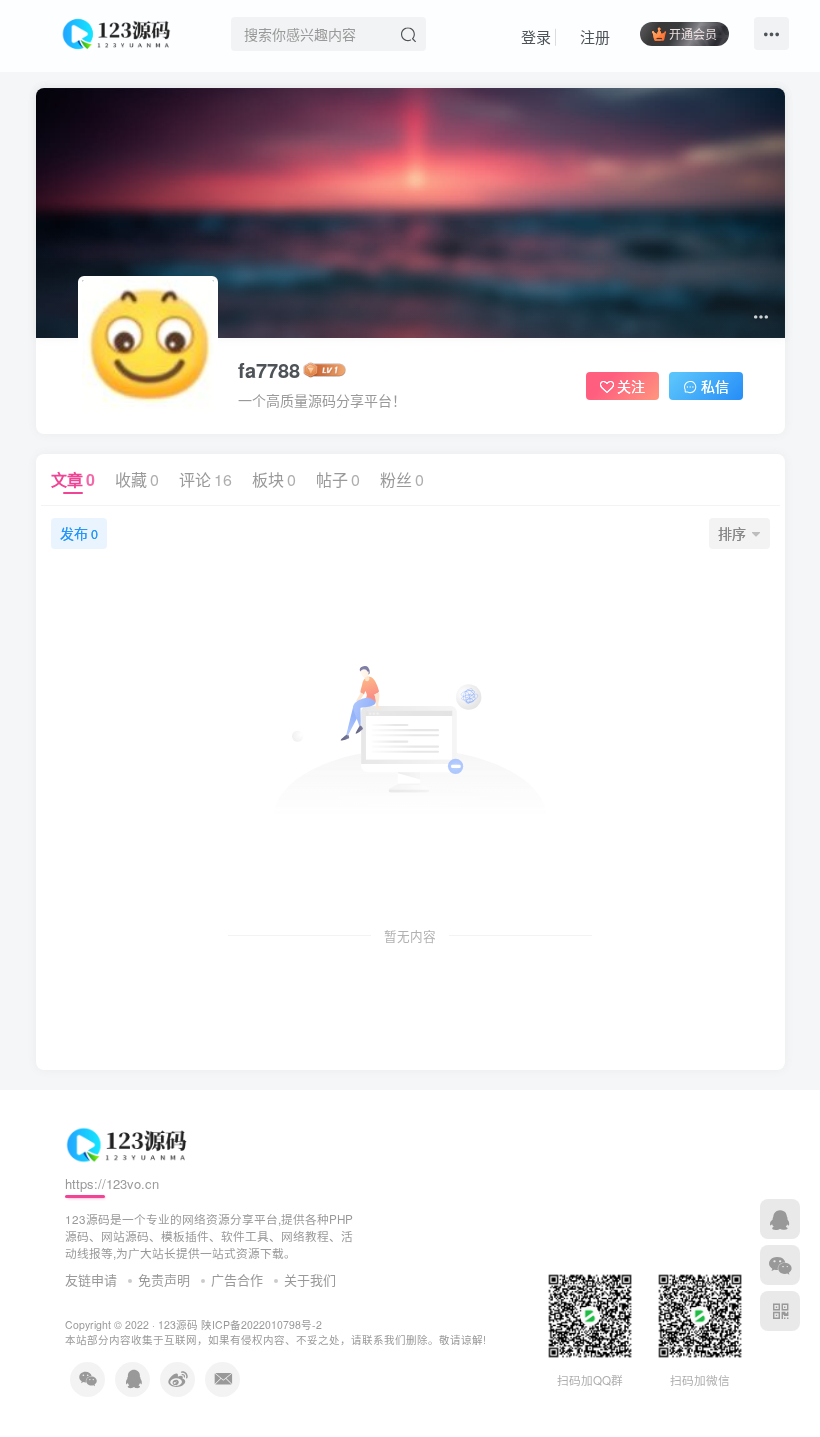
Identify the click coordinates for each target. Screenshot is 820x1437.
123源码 (178, 1324)
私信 (715, 386)
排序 (732, 533)
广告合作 (237, 1279)
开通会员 (693, 33)
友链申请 (91, 1279)
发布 (79, 533)
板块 (274, 479)
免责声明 (164, 1279)
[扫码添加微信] (780, 1265)
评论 (205, 479)
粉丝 (402, 479)
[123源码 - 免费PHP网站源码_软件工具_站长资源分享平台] (118, 31)
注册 (593, 36)
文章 (73, 479)
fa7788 (269, 370)
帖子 (338, 479)
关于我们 (310, 1279)
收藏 (137, 479)
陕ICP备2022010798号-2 (261, 1324)
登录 (534, 36)
